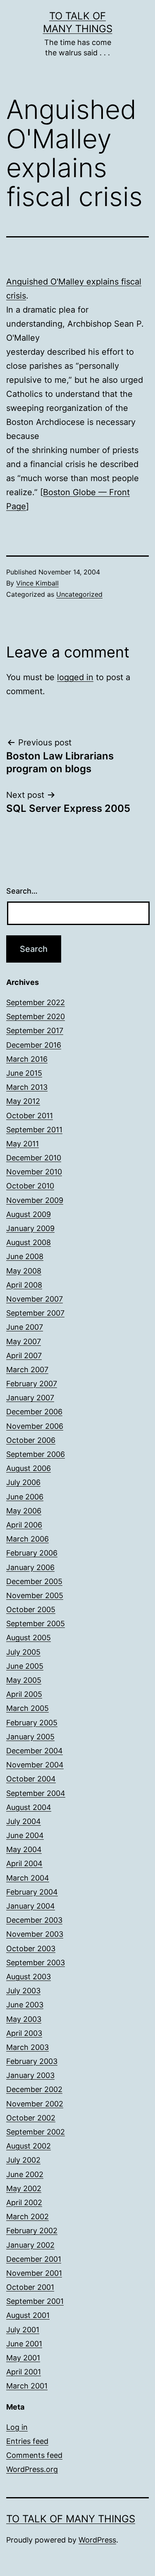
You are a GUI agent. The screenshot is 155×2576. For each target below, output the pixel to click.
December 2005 (34, 1581)
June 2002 (25, 2174)
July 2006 (23, 1482)
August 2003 (29, 1977)
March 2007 (27, 1370)
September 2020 (36, 1016)
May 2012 (23, 1101)
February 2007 (32, 1384)
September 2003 (36, 1963)
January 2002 (30, 2245)
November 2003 (35, 1934)
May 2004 (24, 1849)
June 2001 (24, 2344)
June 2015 (24, 1073)
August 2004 (29, 1807)
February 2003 (32, 2061)
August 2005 (29, 1638)
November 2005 (35, 1595)
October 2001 (30, 2287)
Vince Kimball (37, 583)
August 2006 (29, 1468)
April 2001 (24, 2372)
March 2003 (27, 2047)
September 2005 (36, 1624)
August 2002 (29, 2146)
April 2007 (24, 1356)
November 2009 (35, 1200)
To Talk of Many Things (71, 2519)
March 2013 (27, 1087)
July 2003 (23, 1991)
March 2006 (27, 1539)
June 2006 (25, 1497)
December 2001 (34, 2259)
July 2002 (23, 2160)
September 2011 (34, 1130)
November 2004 (35, 1765)
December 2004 (35, 1751)
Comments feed (34, 2455)
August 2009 (29, 1214)
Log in (17, 2427)
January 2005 (30, 1737)
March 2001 (27, 2386)
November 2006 (35, 1426)
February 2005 (32, 1723)
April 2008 (24, 1285)
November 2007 (35, 1299)
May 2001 (23, 2358)
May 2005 (24, 1680)
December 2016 (34, 1045)
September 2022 (36, 1002)
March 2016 (27, 1059)
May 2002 (24, 2188)
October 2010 (30, 1186)
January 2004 (31, 1906)
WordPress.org (32, 2469)
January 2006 (30, 1567)
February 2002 (32, 2231)
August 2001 (28, 2315)
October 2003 (31, 1949)
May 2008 (24, 1271)
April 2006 (24, 1525)
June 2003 (25, 2005)
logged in (75, 677)
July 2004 (24, 1821)
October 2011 (30, 1116)
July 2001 (23, 2330)
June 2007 (25, 1327)
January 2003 (30, 2075)
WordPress (97, 2540)
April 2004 (24, 1863)
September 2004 (36, 1793)
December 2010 (34, 1158)
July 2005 (23, 1652)
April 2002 (24, 2202)
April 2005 (24, 1694)
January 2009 (30, 1228)
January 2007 (30, 1398)
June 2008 (25, 1256)
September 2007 (35, 1313)
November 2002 (35, 2104)
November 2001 (34, 2273)
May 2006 (24, 1511)
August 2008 (29, 1242)
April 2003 (24, 2033)
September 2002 (36, 2132)
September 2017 (35, 1031)
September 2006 (36, 1454)
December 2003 (34, 1920)
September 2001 (35, 2301)
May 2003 (24, 2019)
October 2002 (31, 2118)
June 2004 (25, 1835)
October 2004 (31, 1779)
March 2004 (28, 1878)
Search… (22, 891)
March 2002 (27, 2217)
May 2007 (24, 1341)
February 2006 (32, 1553)
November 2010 (34, 1172)
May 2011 (23, 1144)
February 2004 (32, 1892)
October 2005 (31, 1609)
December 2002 (34, 2089)
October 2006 (31, 1440)
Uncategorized (79, 594)
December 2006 (34, 1412)
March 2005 (27, 1708)
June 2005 (25, 1666)
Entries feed (27, 2441)
